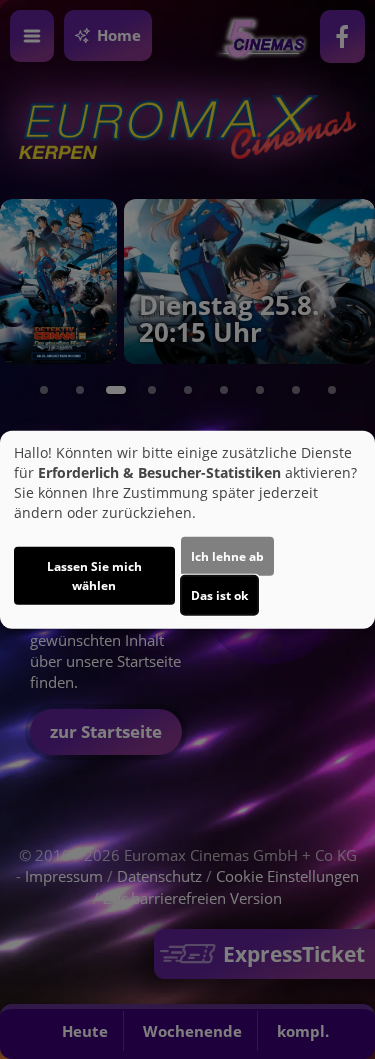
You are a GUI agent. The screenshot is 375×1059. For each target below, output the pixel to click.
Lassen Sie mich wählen (94, 576)
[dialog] (187, 529)
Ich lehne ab (227, 556)
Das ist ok (219, 595)
